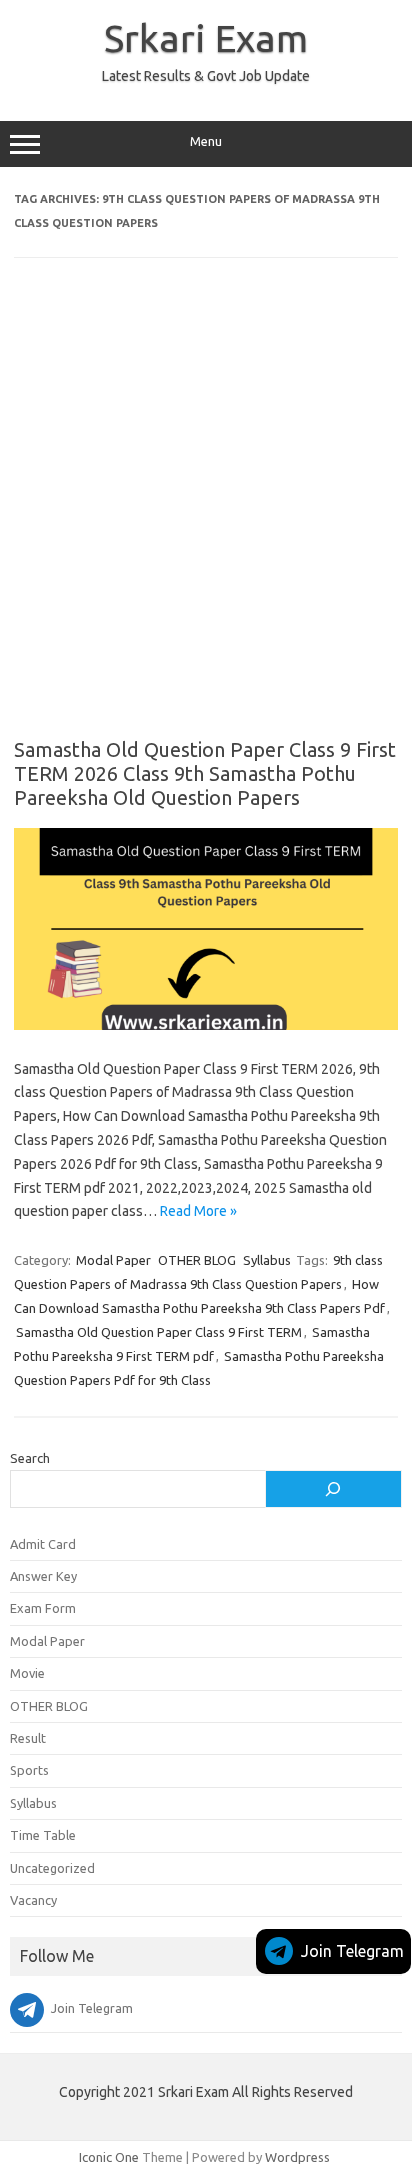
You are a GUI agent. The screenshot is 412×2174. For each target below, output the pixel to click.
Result (28, 1738)
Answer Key (43, 1576)
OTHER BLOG (197, 1260)
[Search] (333, 1489)
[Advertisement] (206, 512)
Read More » (198, 1211)
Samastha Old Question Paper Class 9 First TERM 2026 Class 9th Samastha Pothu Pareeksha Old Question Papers (205, 773)
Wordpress (297, 2157)
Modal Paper (113, 1260)
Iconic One (109, 2157)
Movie (27, 1673)
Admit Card (43, 1544)
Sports (29, 1770)
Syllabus (267, 1260)
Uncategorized (52, 1868)
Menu (206, 141)
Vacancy (33, 1900)
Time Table (43, 1835)
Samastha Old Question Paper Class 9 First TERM (159, 1332)
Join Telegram (352, 1951)
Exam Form (43, 1608)
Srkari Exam (206, 38)
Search (30, 1458)
